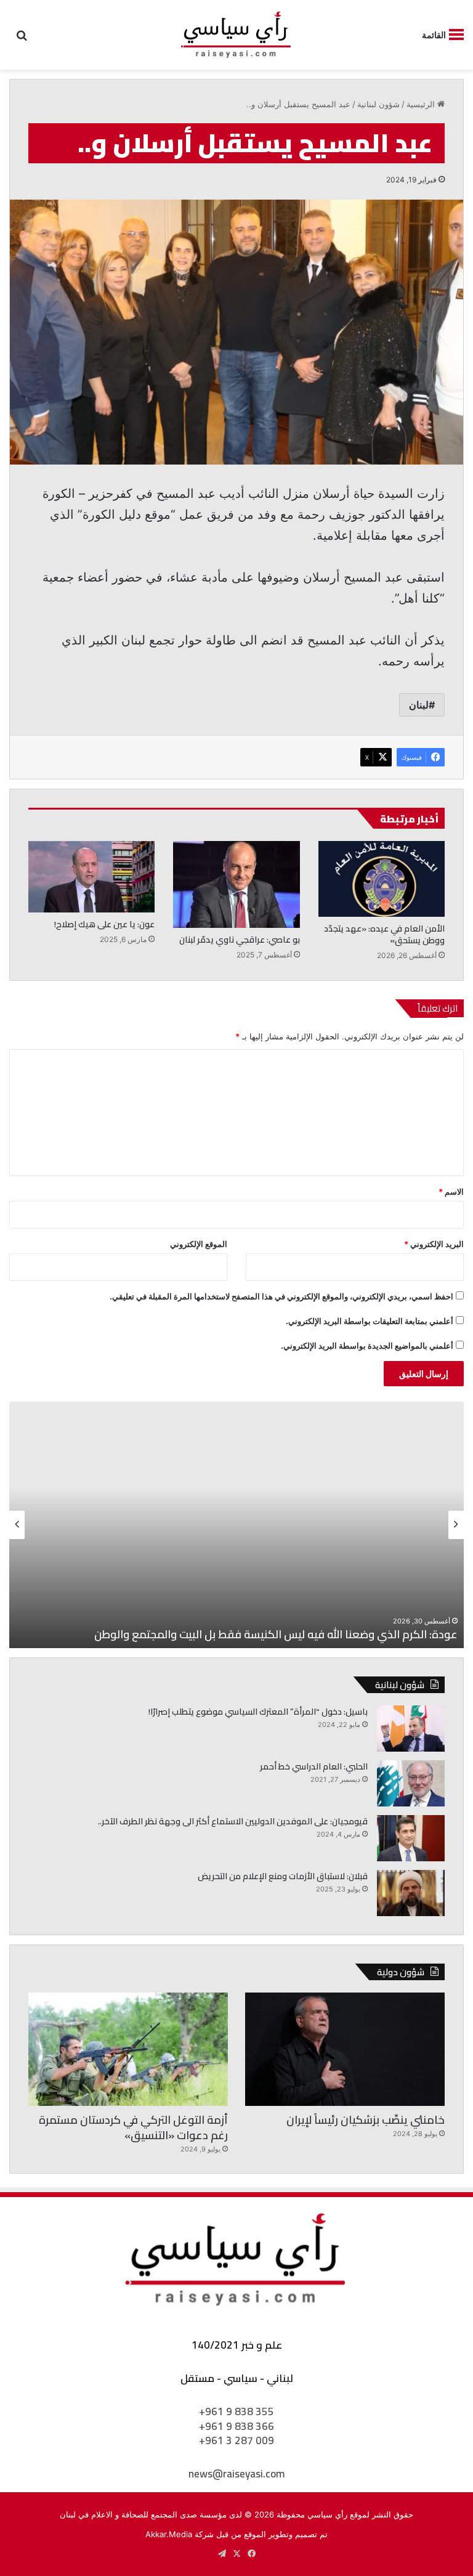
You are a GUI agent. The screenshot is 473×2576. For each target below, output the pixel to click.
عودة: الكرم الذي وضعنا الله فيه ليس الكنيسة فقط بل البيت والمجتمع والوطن (276, 1634)
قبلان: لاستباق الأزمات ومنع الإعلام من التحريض (283, 1876)
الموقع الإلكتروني (199, 1244)
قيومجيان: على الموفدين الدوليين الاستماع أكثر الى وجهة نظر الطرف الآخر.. (233, 1821)
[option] (236, 1525)
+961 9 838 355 (236, 2411)
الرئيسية (422, 104)
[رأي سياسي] (236, 35)
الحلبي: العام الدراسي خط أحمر (314, 1766)
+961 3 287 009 (236, 2440)
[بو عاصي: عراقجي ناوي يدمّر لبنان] (236, 884)
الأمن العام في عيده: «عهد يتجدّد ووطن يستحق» (384, 934)
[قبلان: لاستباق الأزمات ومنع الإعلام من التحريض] (411, 1893)
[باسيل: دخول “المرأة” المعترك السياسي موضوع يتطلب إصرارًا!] (411, 1729)
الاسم (451, 1192)
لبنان (419, 705)
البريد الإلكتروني (434, 1244)
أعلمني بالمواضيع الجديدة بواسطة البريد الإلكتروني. (367, 1346)
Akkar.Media (169, 2534)
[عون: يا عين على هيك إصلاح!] (91, 877)
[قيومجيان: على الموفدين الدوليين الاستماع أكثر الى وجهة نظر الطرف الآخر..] (411, 1838)
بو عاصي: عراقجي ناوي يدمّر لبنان (240, 940)
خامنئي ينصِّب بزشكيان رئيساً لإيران (366, 2120)
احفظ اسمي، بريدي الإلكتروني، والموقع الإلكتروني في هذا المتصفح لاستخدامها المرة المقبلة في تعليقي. (281, 1296)
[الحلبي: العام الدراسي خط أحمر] (411, 1783)
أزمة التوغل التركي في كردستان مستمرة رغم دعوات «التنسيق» (133, 2127)
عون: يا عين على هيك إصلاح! (104, 924)
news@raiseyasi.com (236, 2474)
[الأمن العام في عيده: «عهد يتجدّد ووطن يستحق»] (382, 879)
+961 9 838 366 (236, 2426)
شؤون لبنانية (378, 104)
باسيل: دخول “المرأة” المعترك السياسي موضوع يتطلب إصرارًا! (258, 1712)
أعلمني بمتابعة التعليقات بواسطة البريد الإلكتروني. (370, 1321)
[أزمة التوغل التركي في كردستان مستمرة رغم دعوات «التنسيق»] (128, 2049)
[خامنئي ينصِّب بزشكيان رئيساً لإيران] (345, 2049)
